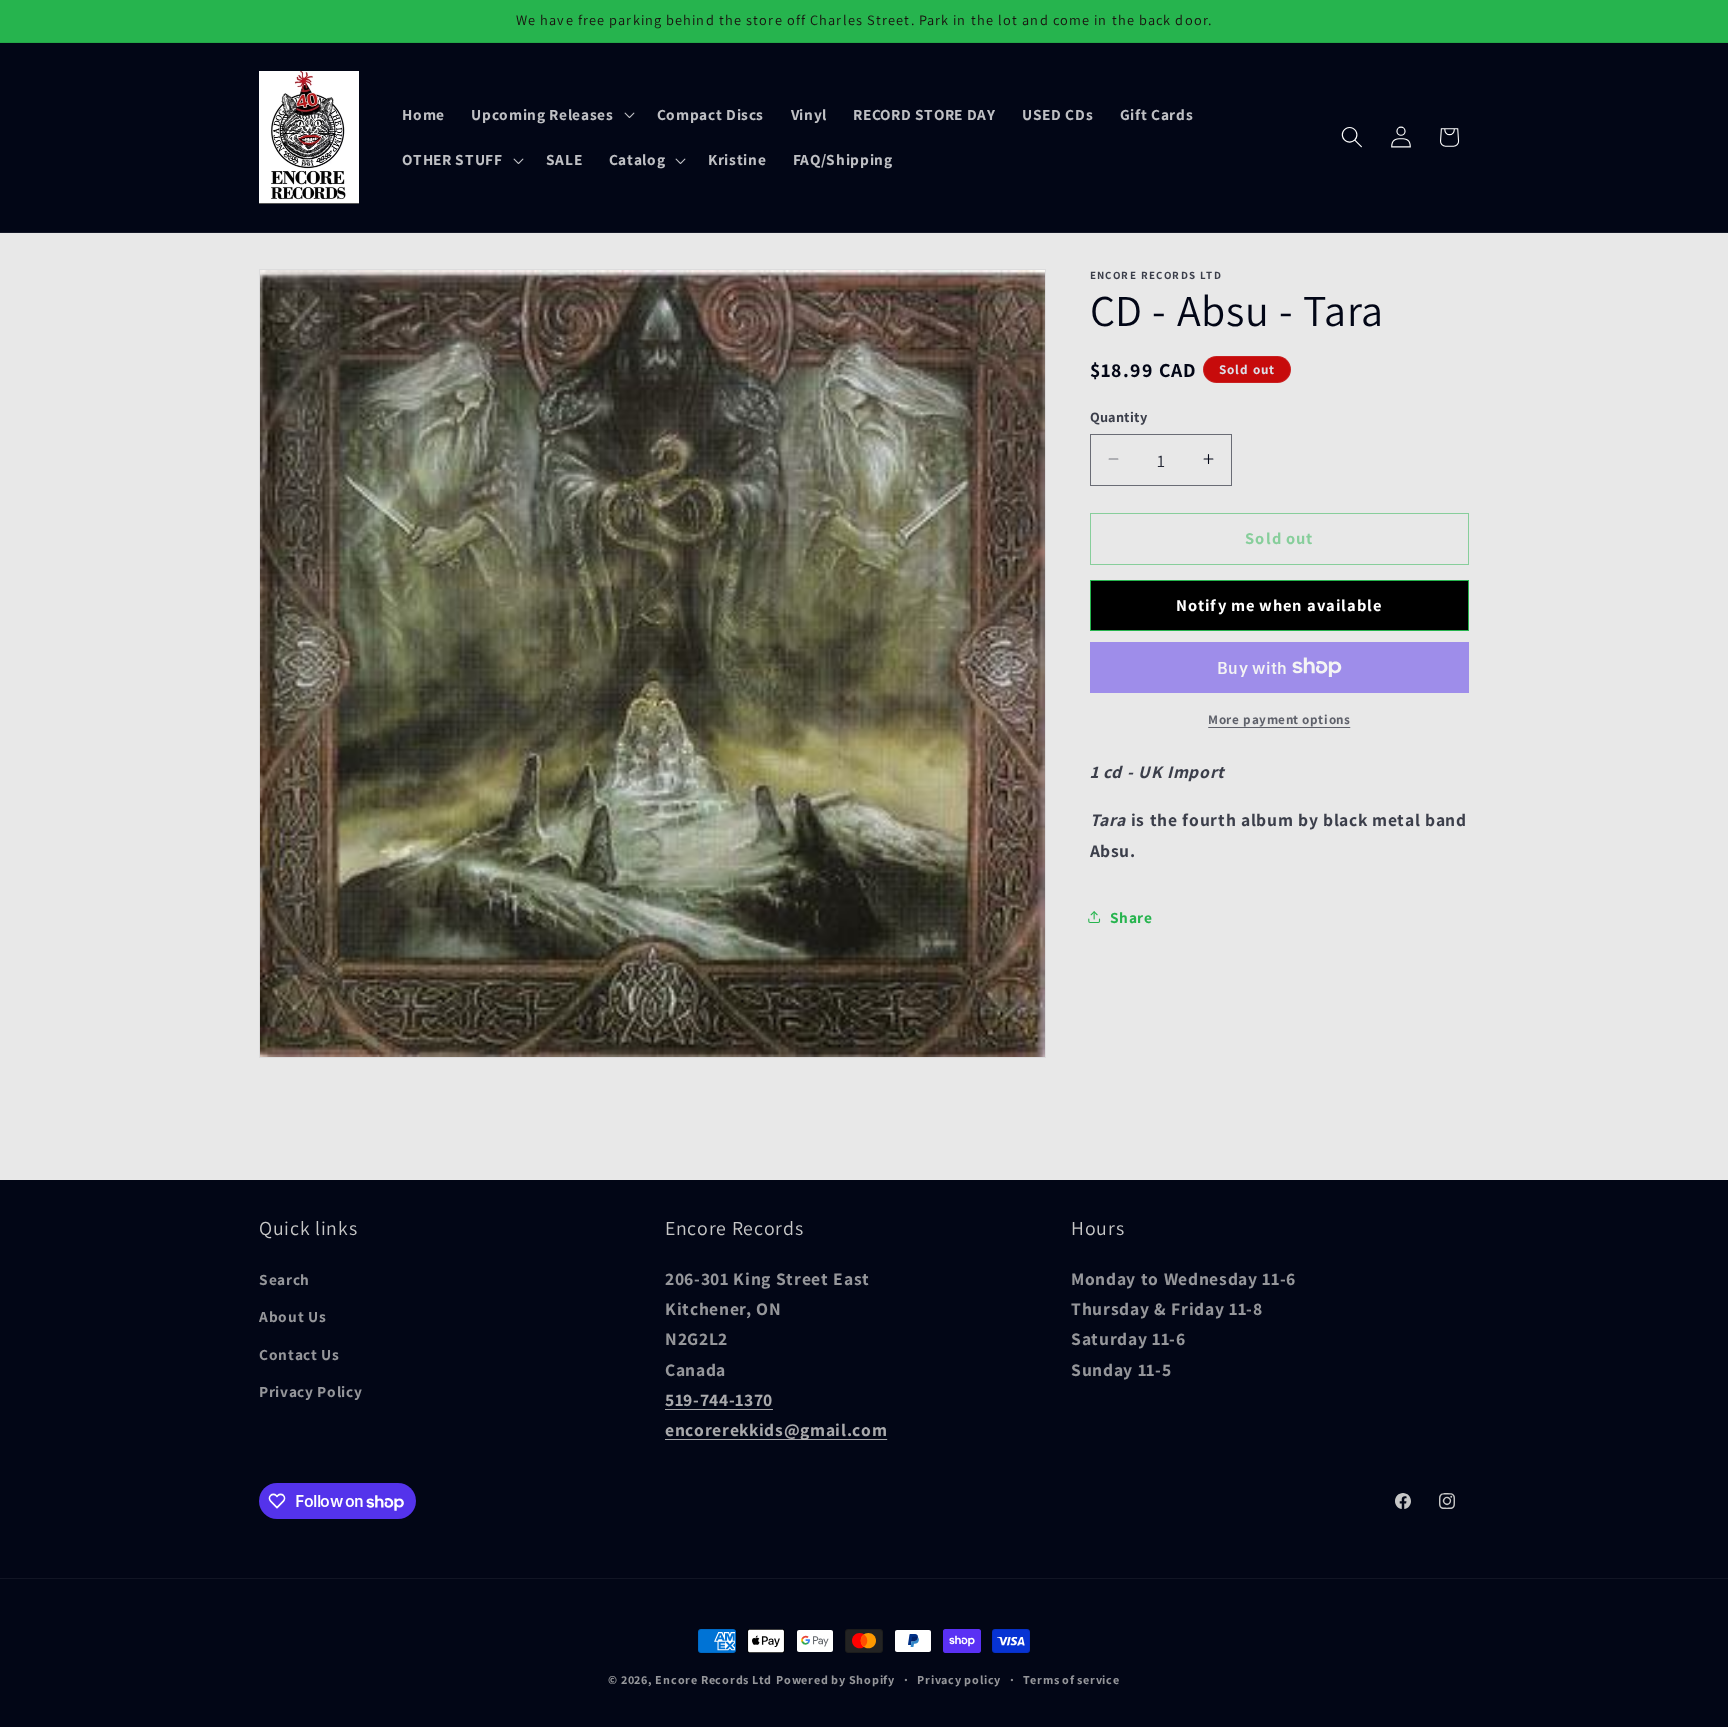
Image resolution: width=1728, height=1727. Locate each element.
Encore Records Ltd (713, 1679)
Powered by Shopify (835, 1679)
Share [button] (1131, 917)
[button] (550, 114)
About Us (292, 1317)
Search (284, 1279)
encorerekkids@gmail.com (776, 1430)
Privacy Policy (310, 1392)
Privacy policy (959, 1679)
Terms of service (1071, 1679)
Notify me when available (1279, 604)
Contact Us (299, 1354)
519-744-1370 (719, 1399)
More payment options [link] (1279, 719)
